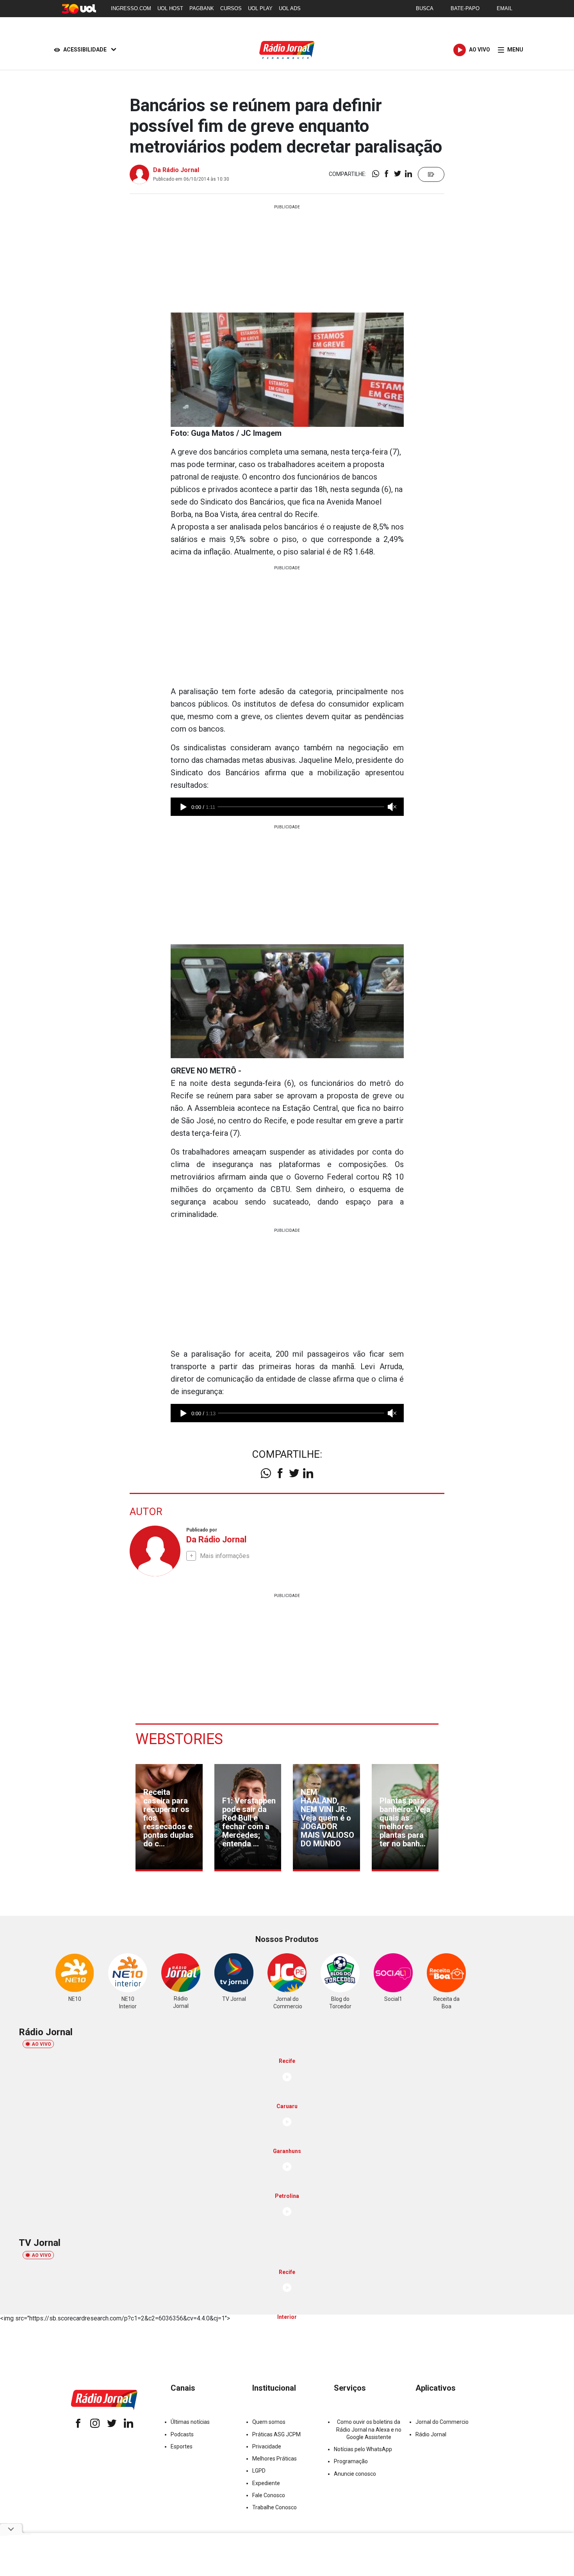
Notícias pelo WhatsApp (363, 2449)
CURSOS (231, 8)
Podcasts (182, 2434)
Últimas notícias (190, 2422)
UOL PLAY (260, 8)
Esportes (182, 2446)
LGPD (259, 2471)
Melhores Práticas (275, 2459)
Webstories (179, 1739)
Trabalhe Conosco (275, 2507)
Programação (351, 2461)
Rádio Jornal (431, 2434)
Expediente (266, 2483)
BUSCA (425, 8)
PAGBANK (202, 8)
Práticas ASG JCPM (276, 2434)
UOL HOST (170, 8)
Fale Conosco (269, 2495)
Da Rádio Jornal (176, 170)
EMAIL (504, 8)
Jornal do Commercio (442, 2422)
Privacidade (267, 2446)
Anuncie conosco (355, 2474)
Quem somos (269, 2422)
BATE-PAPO (465, 8)
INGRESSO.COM (131, 8)
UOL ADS (290, 8)
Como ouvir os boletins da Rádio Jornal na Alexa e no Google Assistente (369, 2429)
